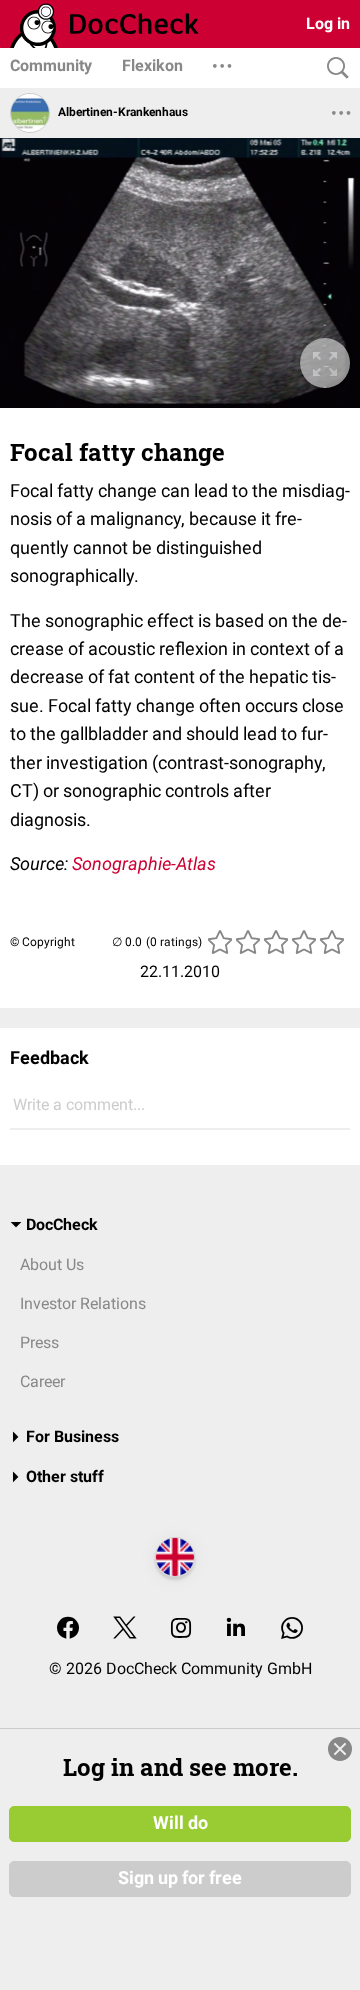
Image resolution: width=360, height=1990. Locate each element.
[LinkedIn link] (236, 1629)
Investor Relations (83, 1303)
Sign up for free (180, 1878)
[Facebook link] (68, 1629)
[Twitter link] (125, 1629)
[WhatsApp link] (292, 1629)
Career (42, 1381)
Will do (180, 1823)
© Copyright (42, 942)
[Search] (333, 68)
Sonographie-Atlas (144, 863)
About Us (52, 1264)
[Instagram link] (181, 1629)
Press (39, 1342)
